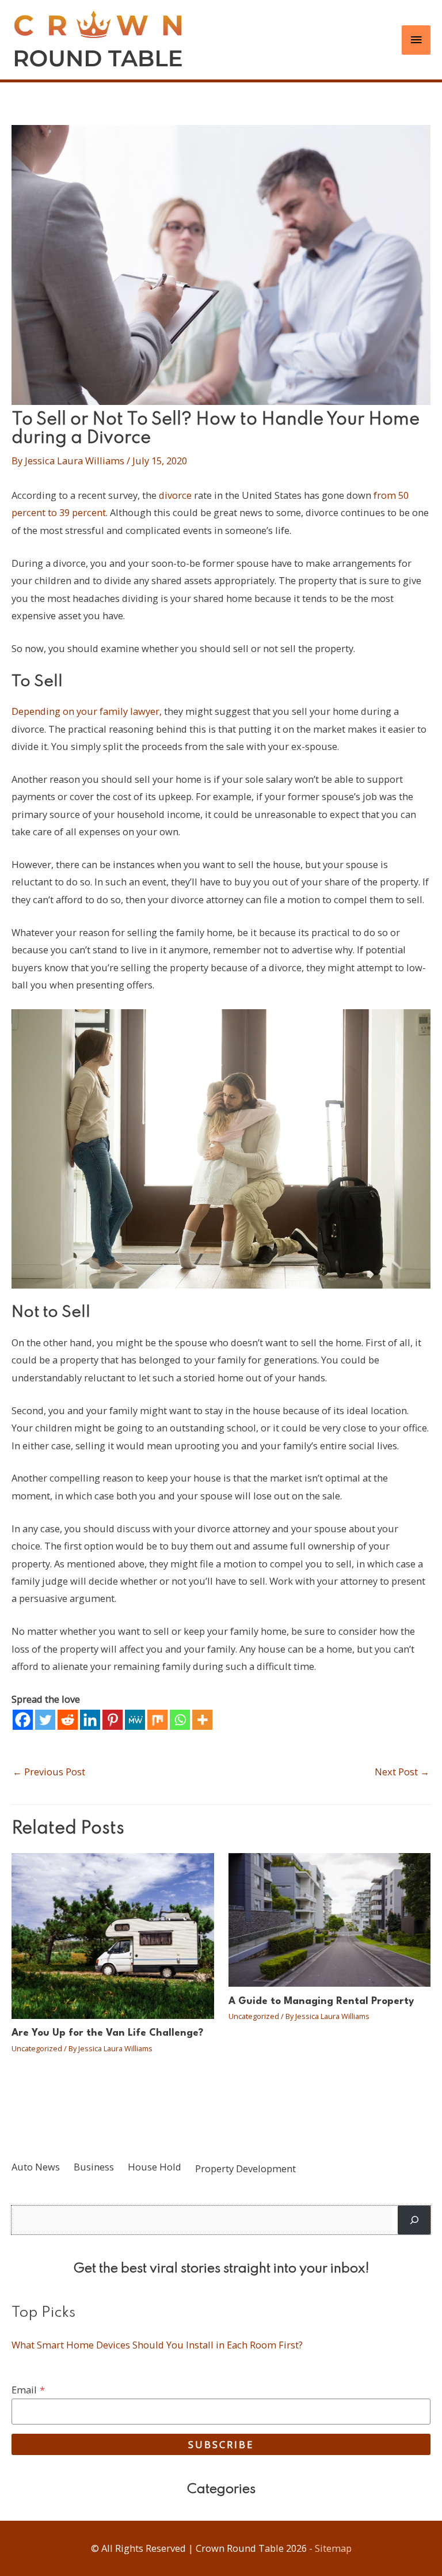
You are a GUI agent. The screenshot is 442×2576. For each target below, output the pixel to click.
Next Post (402, 1772)
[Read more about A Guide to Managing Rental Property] (330, 1918)
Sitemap (333, 2548)
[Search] (414, 2220)
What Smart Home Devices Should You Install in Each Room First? (157, 2345)
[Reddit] (68, 1720)
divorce (175, 495)
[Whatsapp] (180, 1720)
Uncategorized (37, 2048)
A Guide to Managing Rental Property (321, 2001)
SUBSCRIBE (221, 2444)
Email (28, 2390)
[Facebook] (23, 1720)
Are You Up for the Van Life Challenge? (107, 2033)
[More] (202, 1720)
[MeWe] (135, 1720)
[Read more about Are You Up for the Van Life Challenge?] (113, 1935)
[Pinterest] (113, 1720)
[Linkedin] (90, 1720)
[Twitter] (45, 1720)
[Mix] (157, 1720)
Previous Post (49, 1772)
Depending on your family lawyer (85, 711)
